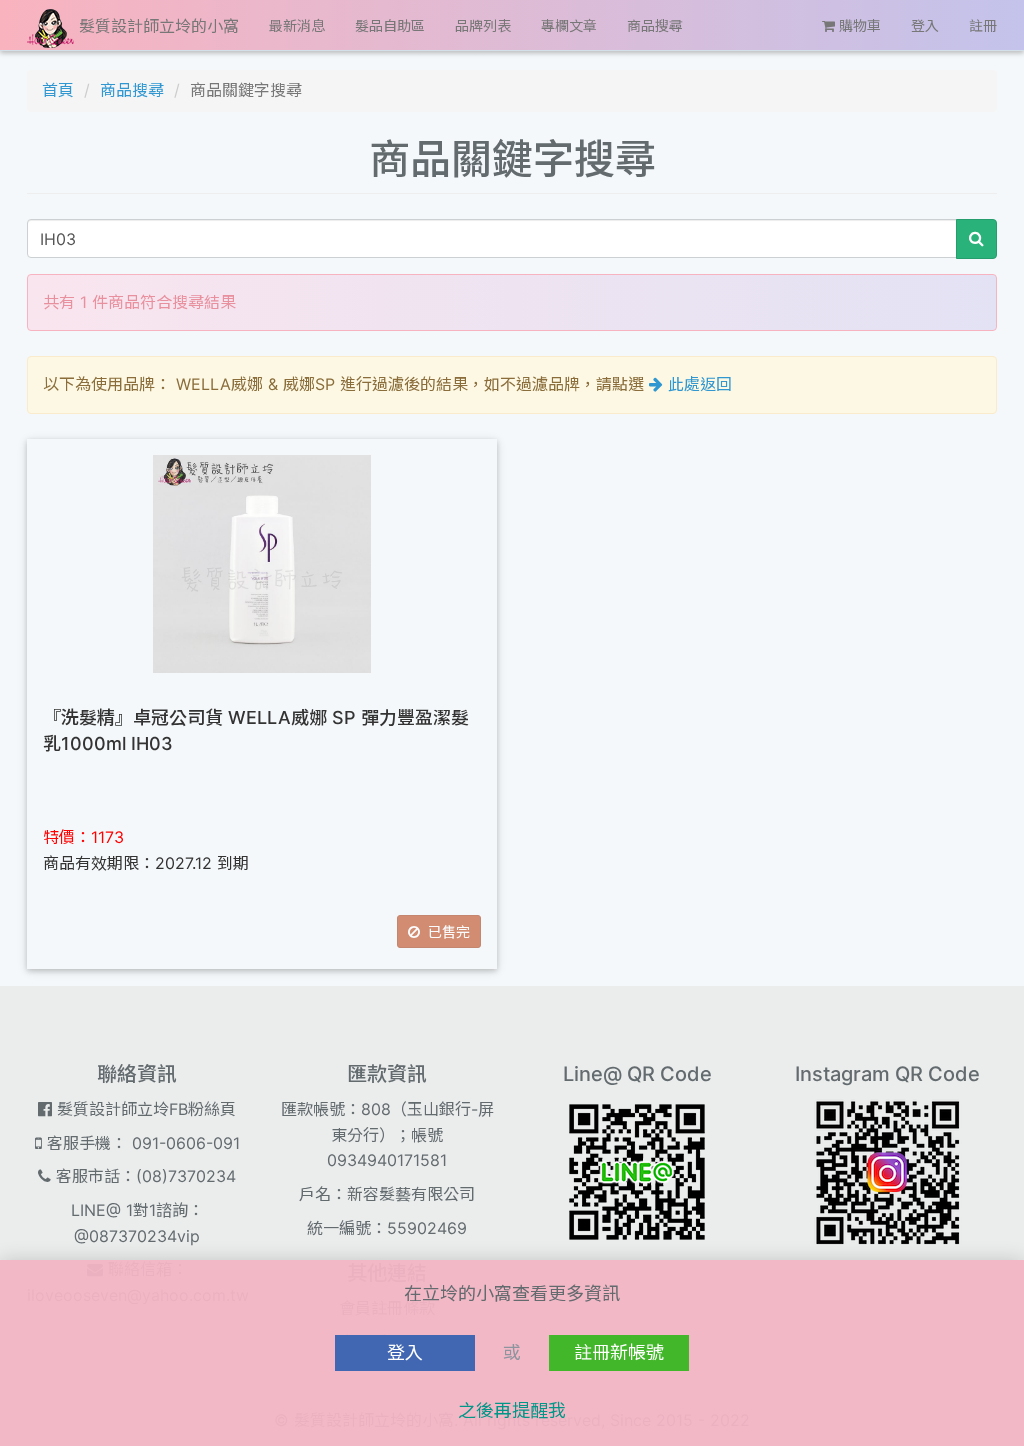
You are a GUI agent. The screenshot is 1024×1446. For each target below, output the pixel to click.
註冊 (983, 25)
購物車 (858, 25)
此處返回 (697, 384)
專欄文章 (569, 25)
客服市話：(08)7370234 (143, 1176)
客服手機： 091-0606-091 (141, 1143)
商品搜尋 (655, 25)
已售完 (445, 931)
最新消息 (297, 25)
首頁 (58, 90)
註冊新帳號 (619, 1352)
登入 (925, 25)
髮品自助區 (390, 25)
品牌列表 (483, 25)
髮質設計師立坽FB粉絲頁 (144, 1109)
